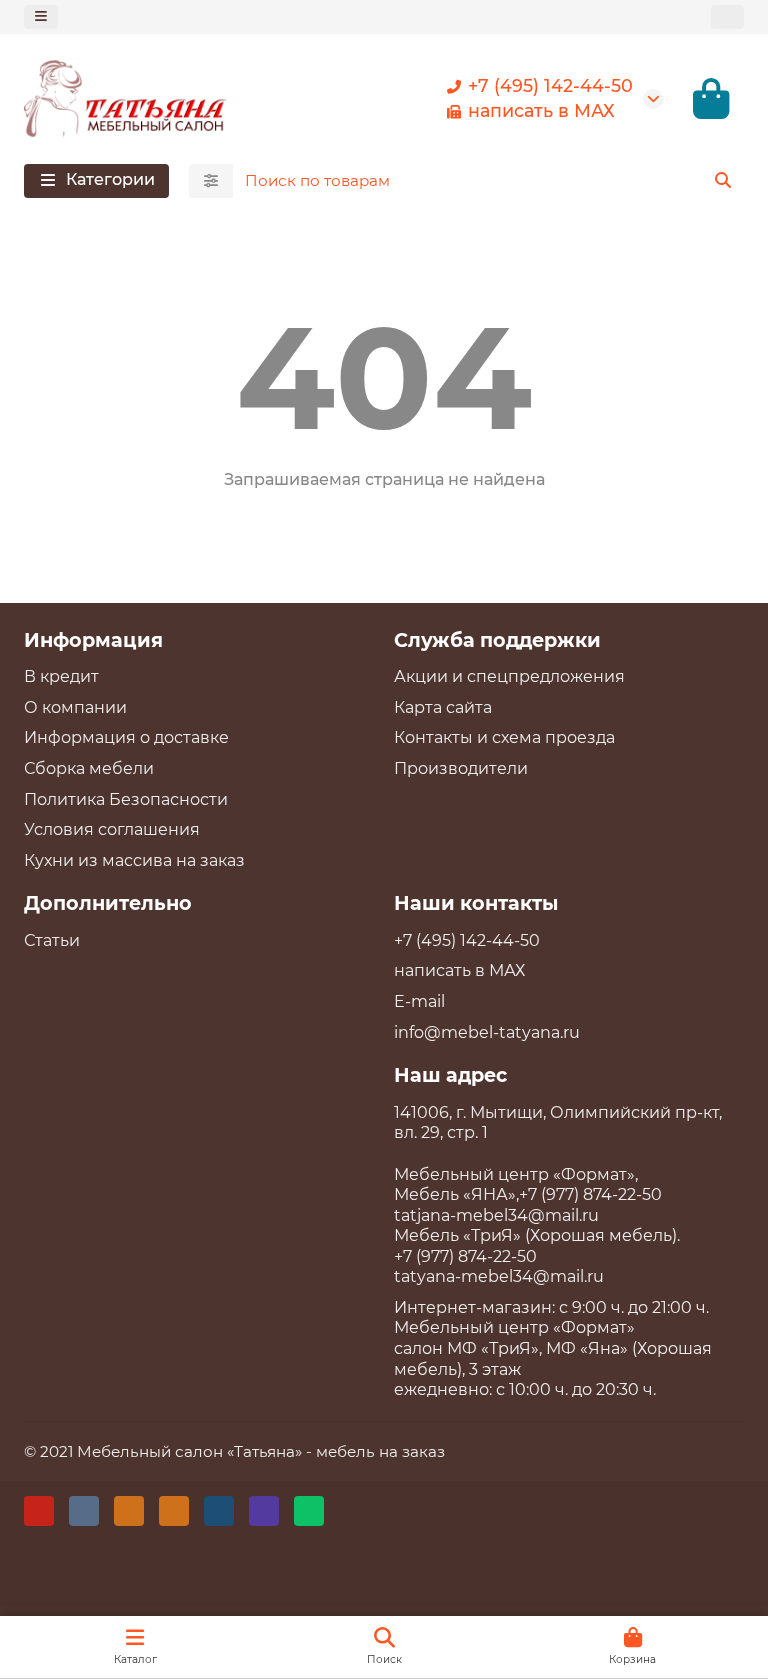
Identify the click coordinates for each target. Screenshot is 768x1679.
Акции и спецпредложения (509, 676)
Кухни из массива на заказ (134, 860)
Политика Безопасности (126, 799)
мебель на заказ (380, 1451)
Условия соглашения (112, 829)
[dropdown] (41, 16)
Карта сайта (443, 707)
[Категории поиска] (211, 181)
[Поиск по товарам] (723, 181)
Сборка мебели (89, 768)
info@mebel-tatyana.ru (487, 1032)
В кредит (61, 676)
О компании (75, 707)
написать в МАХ (541, 110)
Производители (461, 768)
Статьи (52, 940)
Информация (93, 640)
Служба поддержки (497, 640)
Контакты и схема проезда (504, 737)
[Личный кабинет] (727, 16)
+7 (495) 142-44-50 (550, 85)
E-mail (419, 1001)
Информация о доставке (126, 737)
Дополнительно (108, 903)
